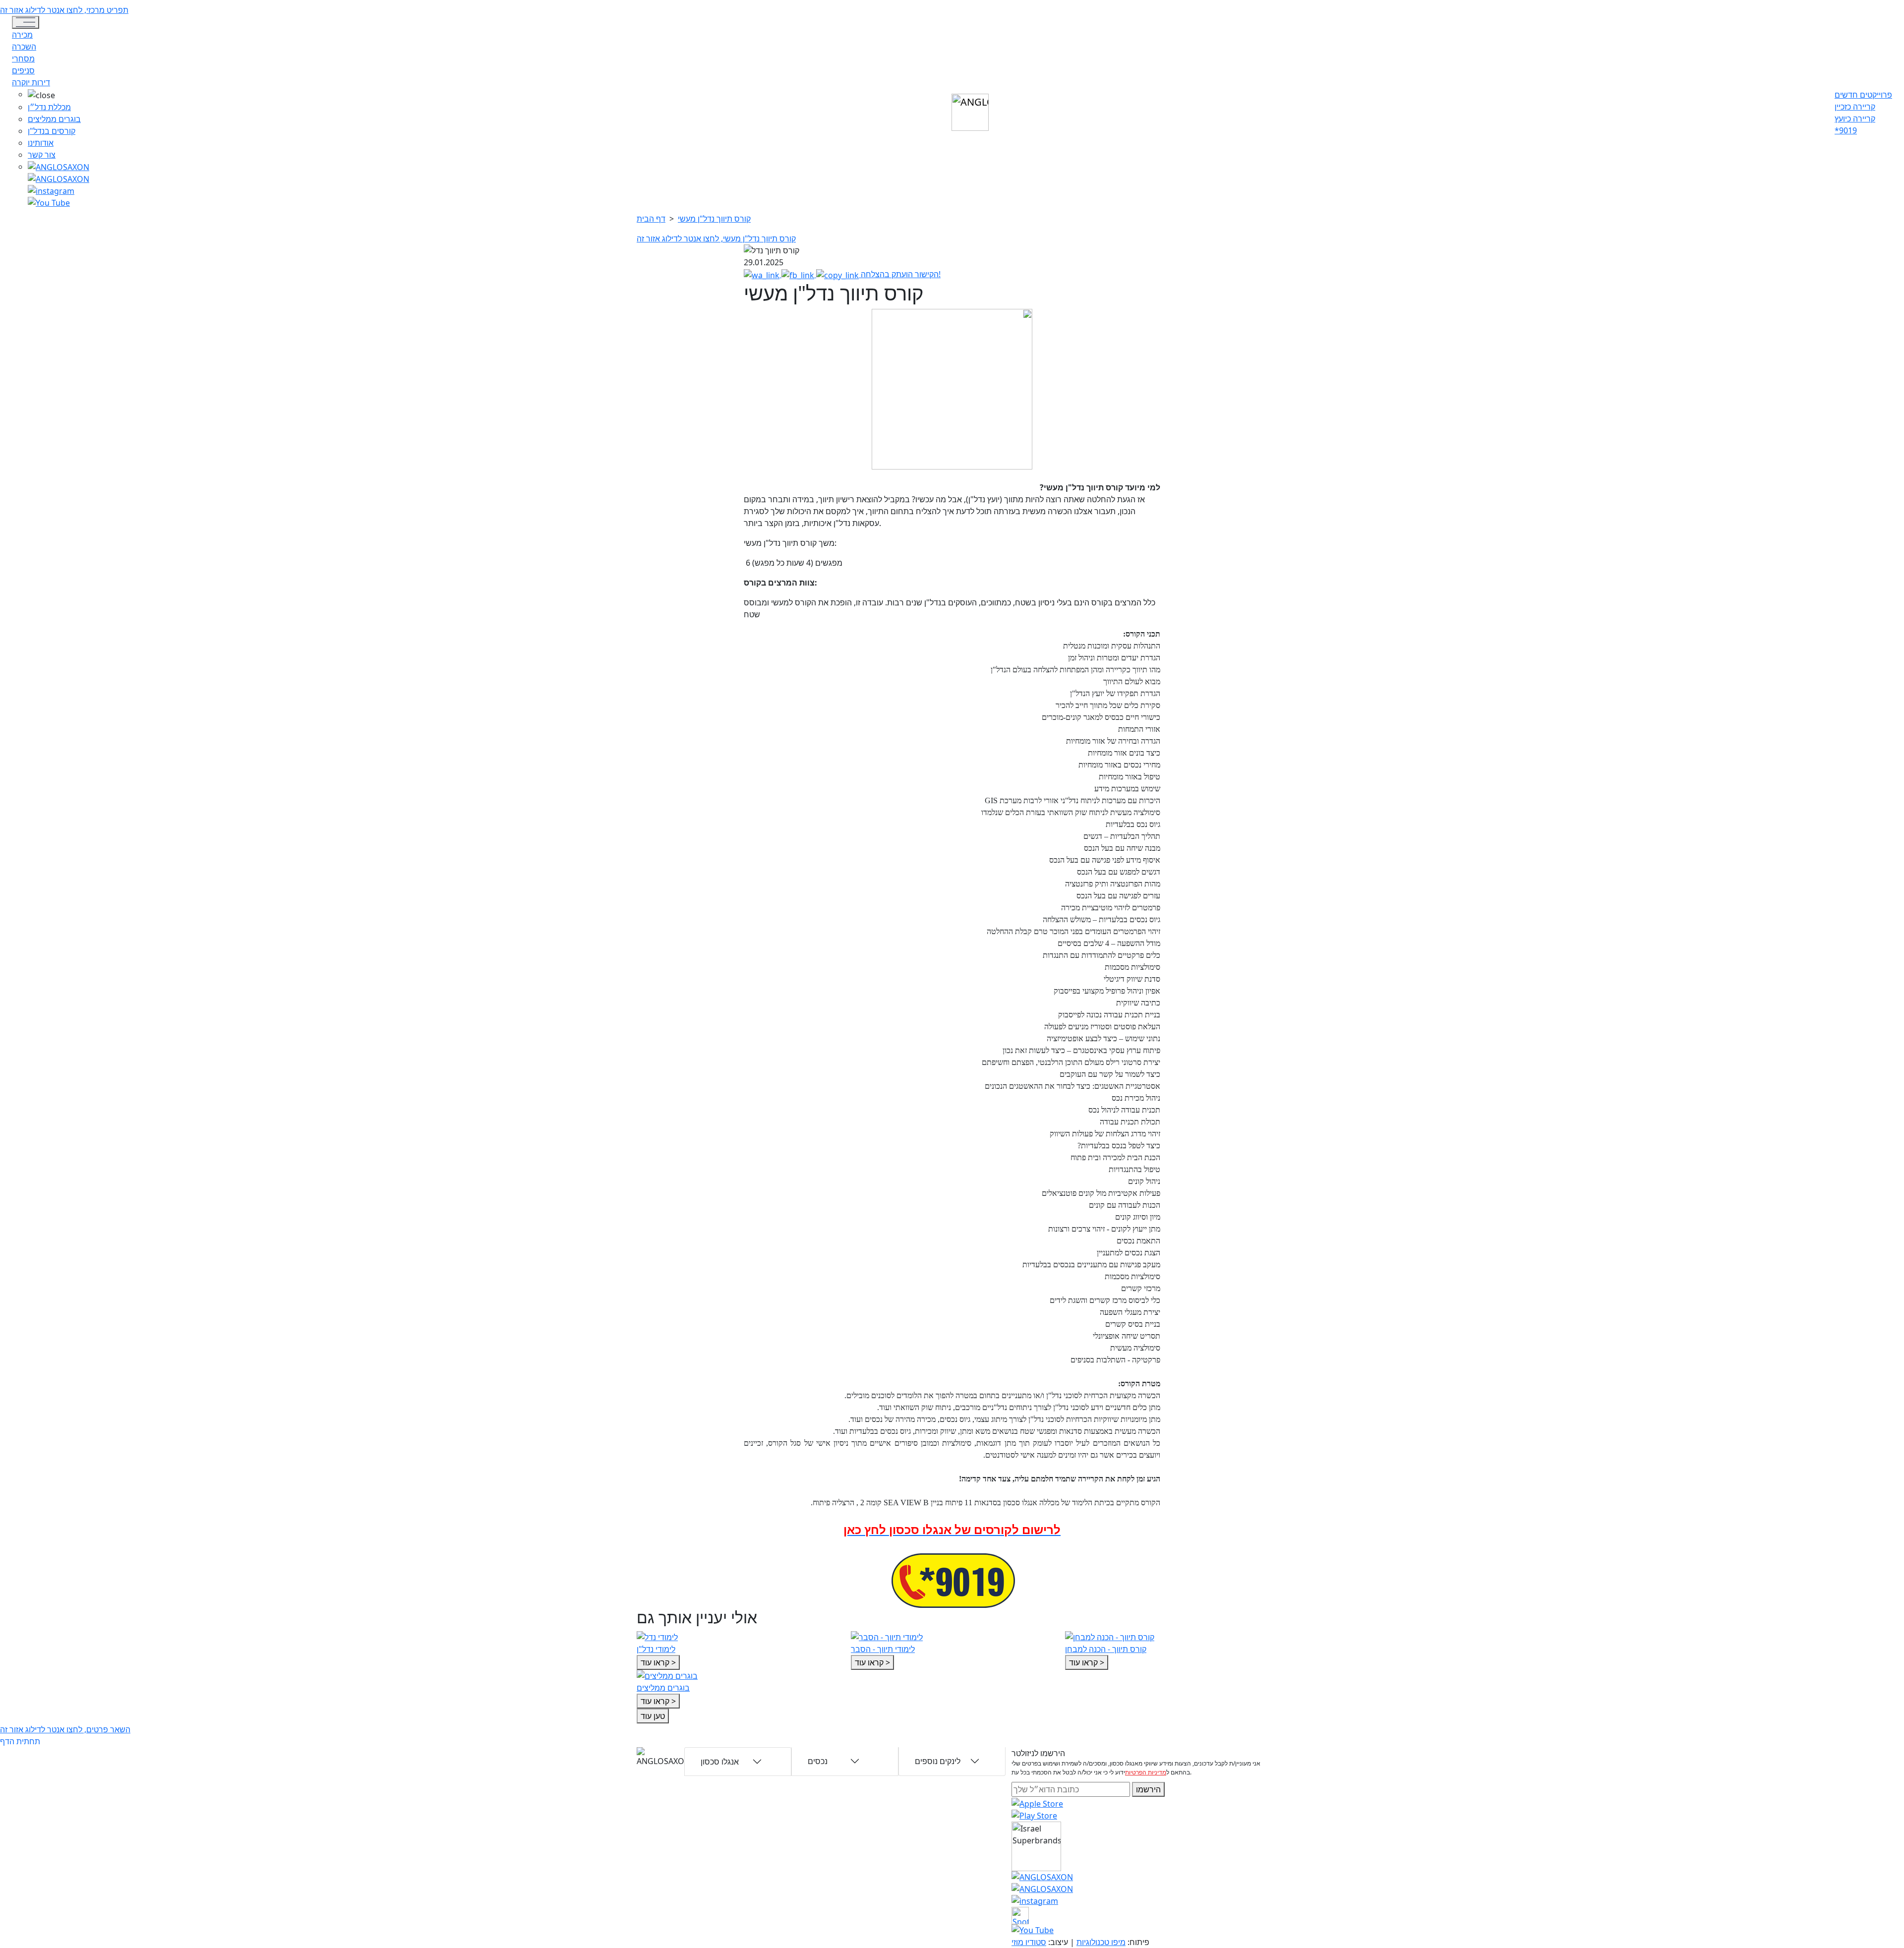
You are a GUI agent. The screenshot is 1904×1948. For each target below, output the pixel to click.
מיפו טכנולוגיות (1101, 1942)
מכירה (22, 35)
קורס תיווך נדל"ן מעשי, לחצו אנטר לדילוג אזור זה (716, 238)
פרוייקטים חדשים (1863, 95)
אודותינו (41, 143)
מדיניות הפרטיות (1146, 1772)
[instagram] (1042, 1876)
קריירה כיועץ (1855, 118)
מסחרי (23, 59)
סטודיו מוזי (1029, 1942)
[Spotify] (1020, 1914)
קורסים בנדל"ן (52, 131)
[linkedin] (49, 202)
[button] (59, 95)
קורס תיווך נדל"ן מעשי (714, 219)
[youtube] (59, 178)
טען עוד (653, 1716)
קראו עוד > (658, 1662)
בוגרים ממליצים (54, 119)
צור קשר (42, 155)
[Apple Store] (1037, 1803)
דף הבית (651, 219)
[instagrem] (59, 167)
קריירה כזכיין (1855, 107)
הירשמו (1148, 1789)
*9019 (1846, 130)
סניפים (23, 70)
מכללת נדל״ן (49, 107)
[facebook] (51, 190)
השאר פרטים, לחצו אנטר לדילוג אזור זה (65, 1729)
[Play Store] (1034, 1815)
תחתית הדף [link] (20, 1741)
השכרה (24, 47)
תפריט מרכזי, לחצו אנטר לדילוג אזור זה (64, 10)
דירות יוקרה (31, 82)
